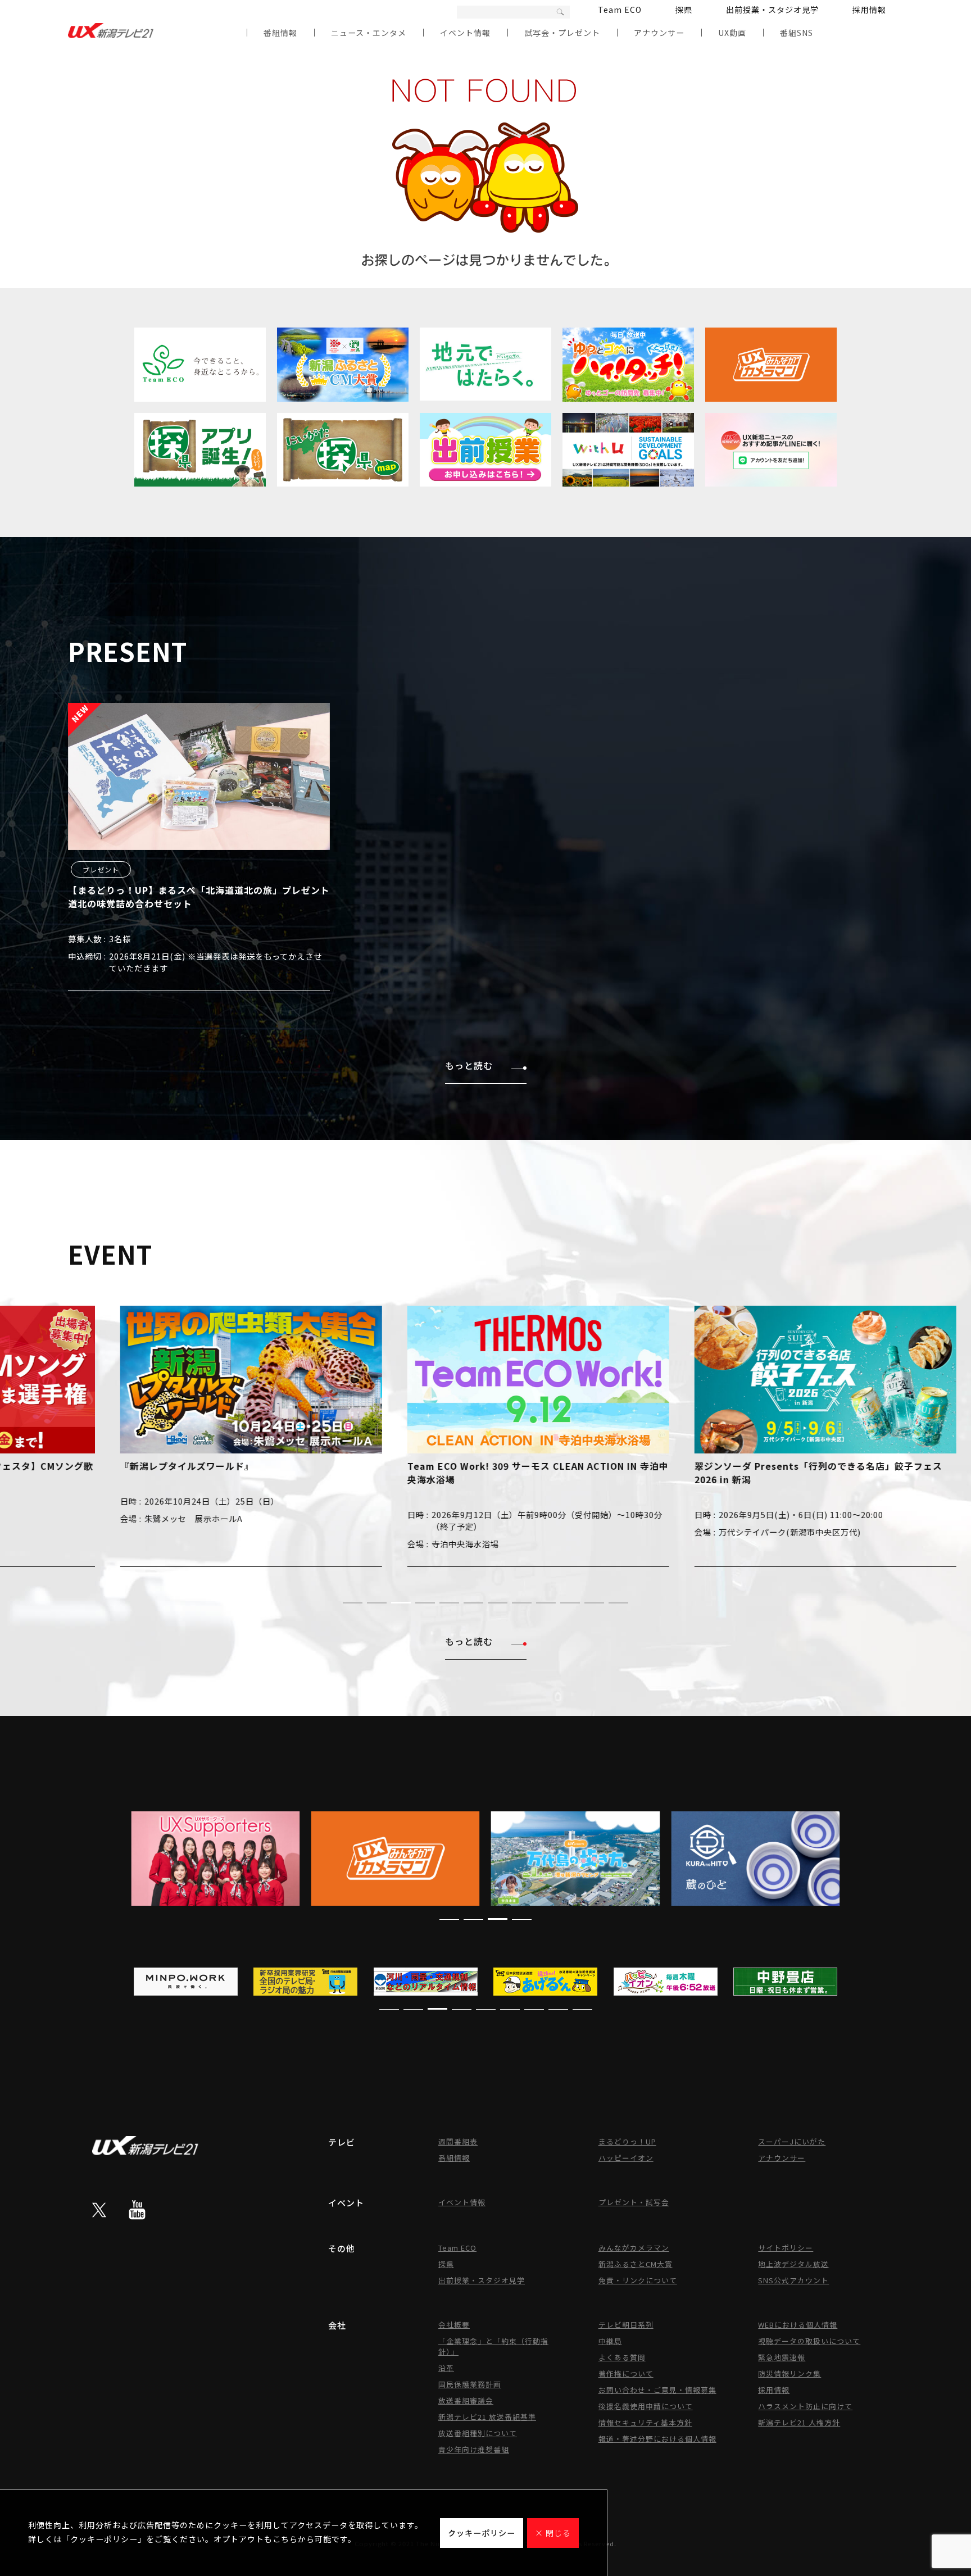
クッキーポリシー (482, 2533)
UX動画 (732, 33)
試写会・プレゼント (562, 33)
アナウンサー (659, 33)
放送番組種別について (478, 2433)
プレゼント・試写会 (634, 2202)
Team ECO (620, 10)
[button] (353, 1603)
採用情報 (869, 10)
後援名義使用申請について (646, 2406)
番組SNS (797, 33)
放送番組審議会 (466, 2400)
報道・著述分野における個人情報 (657, 2439)
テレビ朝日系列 (626, 2325)
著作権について (626, 2373)
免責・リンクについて (638, 2280)
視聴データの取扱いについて (809, 2341)
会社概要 (454, 2325)
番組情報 (280, 33)
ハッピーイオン (626, 2158)
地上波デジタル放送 (793, 2264)
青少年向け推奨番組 (474, 2449)
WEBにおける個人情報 (798, 2325)
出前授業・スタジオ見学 (772, 10)
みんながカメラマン (634, 2248)
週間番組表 (458, 2141)
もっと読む (469, 1065)
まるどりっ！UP (627, 2141)
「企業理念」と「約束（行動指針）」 (493, 2346)
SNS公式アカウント (793, 2280)
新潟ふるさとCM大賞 (636, 2264)
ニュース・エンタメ (369, 33)
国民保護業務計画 (470, 2384)
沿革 (446, 2368)
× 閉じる (553, 2533)
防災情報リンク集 (789, 2373)
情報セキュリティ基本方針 (645, 2422)
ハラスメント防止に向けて (805, 2406)
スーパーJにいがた (792, 2141)
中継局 (610, 2341)
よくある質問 (622, 2357)
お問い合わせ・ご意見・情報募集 (657, 2390)
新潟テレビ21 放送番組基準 (487, 2417)
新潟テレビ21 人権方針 (799, 2422)
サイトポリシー (786, 2248)
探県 (684, 10)
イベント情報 (465, 33)
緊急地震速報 (782, 2357)
